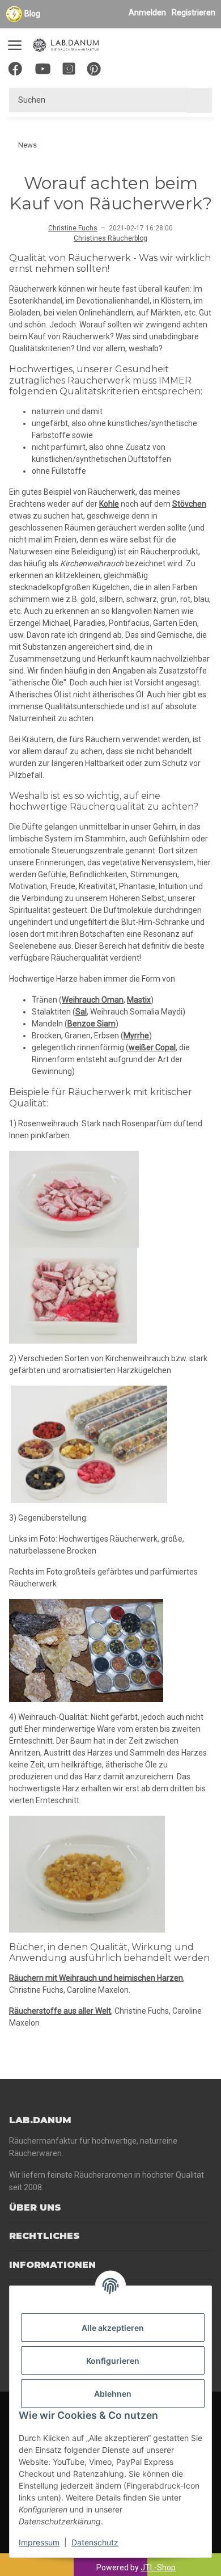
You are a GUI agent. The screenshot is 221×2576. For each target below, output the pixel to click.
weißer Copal (152, 1047)
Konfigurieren (113, 2361)
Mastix (139, 1000)
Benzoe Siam (92, 1024)
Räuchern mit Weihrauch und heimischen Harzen (96, 1978)
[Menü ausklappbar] (15, 40)
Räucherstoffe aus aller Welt (60, 2011)
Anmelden (147, 12)
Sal (81, 1012)
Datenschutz (95, 2542)
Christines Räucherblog (110, 238)
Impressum (39, 2542)
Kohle (109, 504)
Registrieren (194, 12)
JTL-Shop (158, 2567)
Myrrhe (136, 1036)
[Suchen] (199, 100)
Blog (32, 14)
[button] (151, 71)
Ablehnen (113, 2394)
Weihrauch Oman (93, 1000)
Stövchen (189, 504)
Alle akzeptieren (113, 2328)
